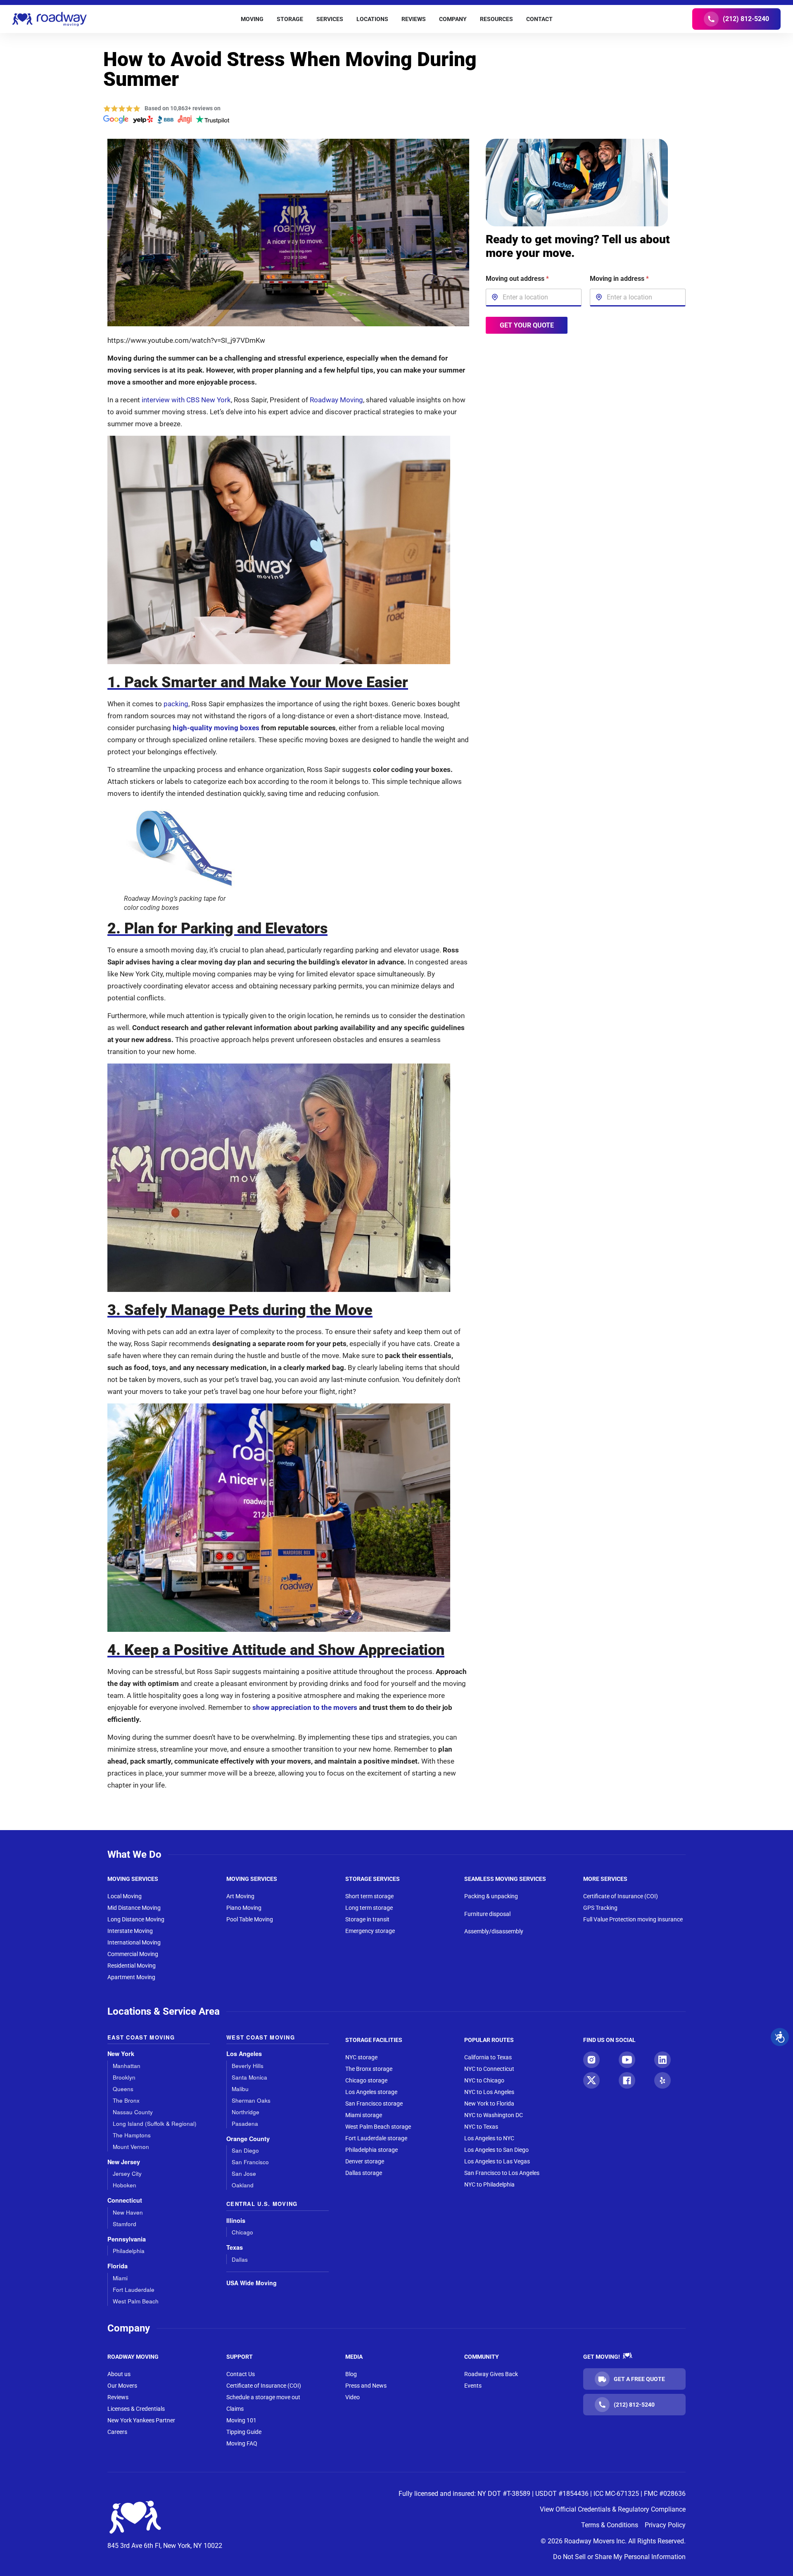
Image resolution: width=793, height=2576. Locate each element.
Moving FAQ (242, 2443)
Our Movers (122, 2386)
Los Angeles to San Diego (496, 2150)
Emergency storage (370, 1931)
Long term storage (369, 1908)
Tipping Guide (244, 2432)
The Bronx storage (369, 2069)
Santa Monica (249, 2077)
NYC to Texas (481, 2127)
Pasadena (245, 2124)
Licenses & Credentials (136, 2409)
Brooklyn (124, 2077)
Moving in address (619, 279)
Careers (117, 2432)
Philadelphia (129, 2251)
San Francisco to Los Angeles (502, 2173)
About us (119, 2374)
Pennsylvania (127, 2239)
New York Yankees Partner (141, 2420)
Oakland (243, 2185)
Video (353, 2397)
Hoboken (125, 2185)
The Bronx (126, 2100)
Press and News (366, 2386)
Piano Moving (244, 1908)
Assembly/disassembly (494, 1931)
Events (473, 2386)
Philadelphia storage (372, 2150)
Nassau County (133, 2112)
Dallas (240, 2259)
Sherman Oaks (251, 2100)
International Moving (134, 1942)
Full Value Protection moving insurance (633, 1919)
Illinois (236, 2221)
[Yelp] (662, 2080)
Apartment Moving (131, 1977)
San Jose (244, 2174)
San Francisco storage (374, 2104)
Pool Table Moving (250, 1919)
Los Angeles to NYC (489, 2138)
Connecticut (125, 2200)
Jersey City (127, 2174)
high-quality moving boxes (216, 728)
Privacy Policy (665, 2525)
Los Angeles (244, 2054)
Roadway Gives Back (491, 2374)
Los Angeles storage (371, 2092)
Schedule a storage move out (263, 2397)
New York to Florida (489, 2104)
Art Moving (240, 1896)
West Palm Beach (136, 2301)
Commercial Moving (133, 1954)
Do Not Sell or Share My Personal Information (619, 2557)
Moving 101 (241, 2420)
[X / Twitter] (591, 2080)
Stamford (125, 2224)
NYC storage (361, 2057)
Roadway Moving (336, 400)
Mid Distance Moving (134, 1908)
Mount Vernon (131, 2147)
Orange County (248, 2139)
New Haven (128, 2212)
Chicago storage (366, 2080)
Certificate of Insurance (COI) (621, 1896)
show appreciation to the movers (305, 1707)
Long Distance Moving (136, 1919)
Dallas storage (364, 2173)
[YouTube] (627, 2060)
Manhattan (127, 2066)
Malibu (240, 2089)
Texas (235, 2247)
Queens (123, 2089)
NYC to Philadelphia (489, 2184)
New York (121, 2054)
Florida (118, 2266)
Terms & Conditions (610, 2525)
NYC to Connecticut (489, 2069)
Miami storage (364, 2115)
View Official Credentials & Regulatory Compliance (613, 2509)
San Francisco (250, 2162)
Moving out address (517, 279)
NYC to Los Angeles (489, 2092)
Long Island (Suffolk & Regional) (155, 2124)
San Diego (245, 2150)
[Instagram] (591, 2060)
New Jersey (124, 2162)
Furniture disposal (487, 1914)
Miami (120, 2278)
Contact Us (241, 2374)
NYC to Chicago (484, 2080)
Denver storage (365, 2161)
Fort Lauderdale (134, 2290)
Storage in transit (367, 1919)
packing (176, 704)
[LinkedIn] (662, 2060)
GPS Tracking (600, 1908)
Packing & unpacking (491, 1896)
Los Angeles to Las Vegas (497, 2161)
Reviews (118, 2397)
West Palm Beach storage (378, 2127)
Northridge (246, 2112)
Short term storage (369, 1896)
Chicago (242, 2232)
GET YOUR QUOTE (526, 325)
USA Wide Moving (252, 2283)
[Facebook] (627, 2080)
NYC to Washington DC (494, 2115)
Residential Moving (132, 1966)
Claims (235, 2409)
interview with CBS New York (186, 400)
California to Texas (488, 2057)
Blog (351, 2374)
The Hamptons (132, 2135)
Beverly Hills (248, 2066)
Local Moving (125, 1896)
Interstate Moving (130, 1931)
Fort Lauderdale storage (376, 2138)
